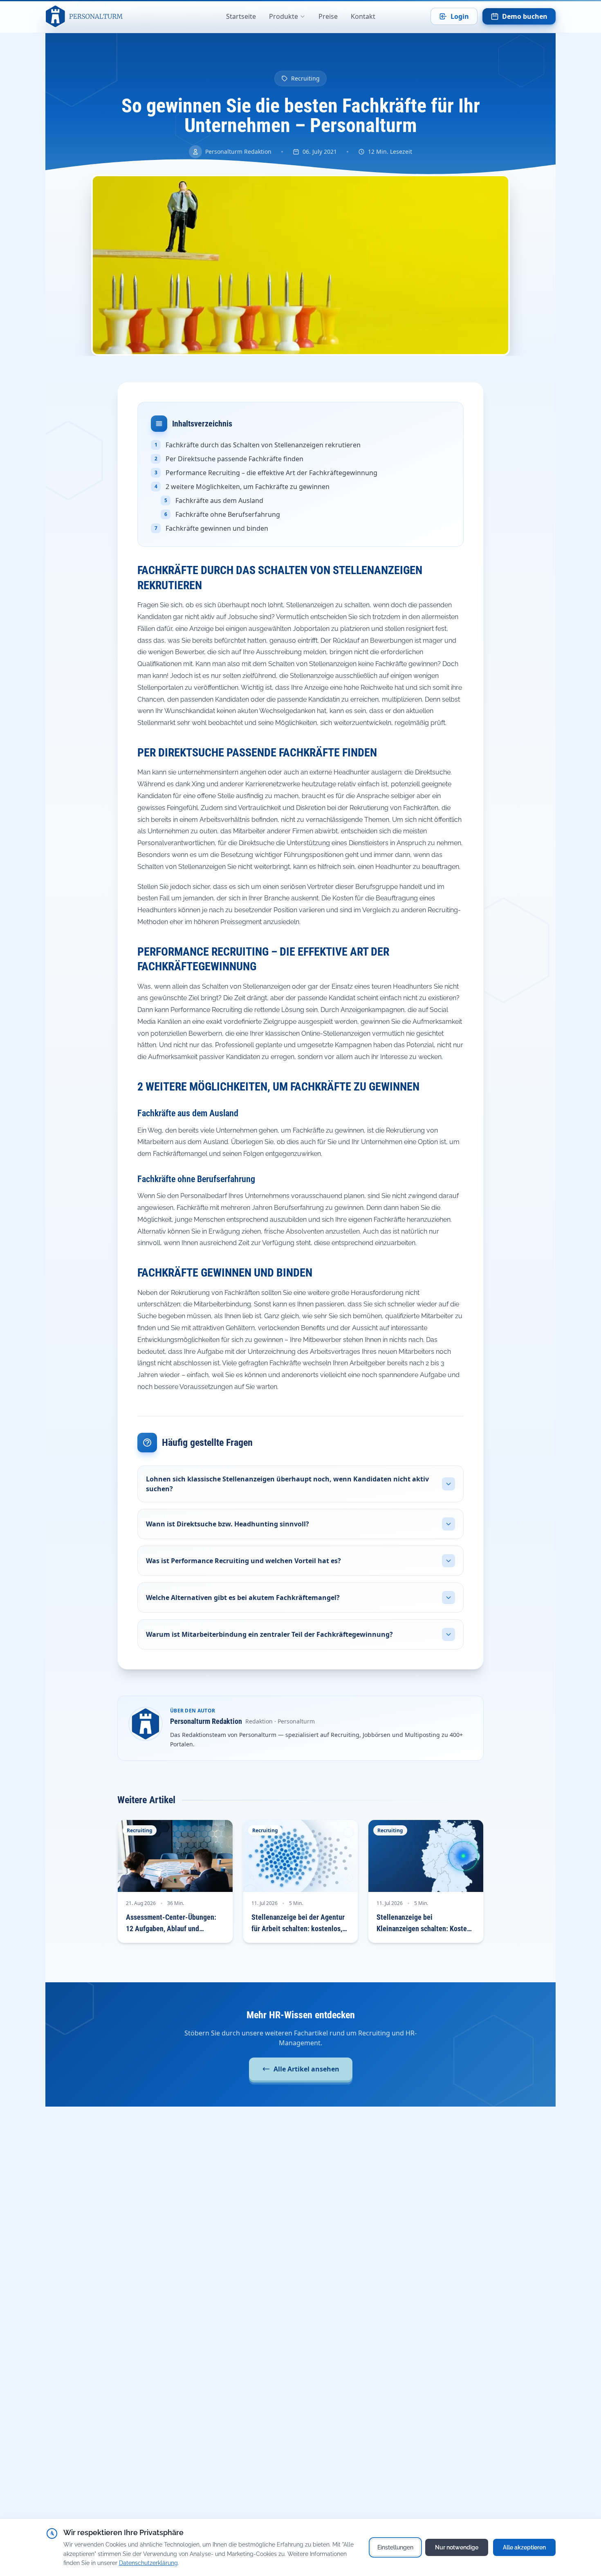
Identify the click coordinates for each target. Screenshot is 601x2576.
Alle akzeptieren (524, 2547)
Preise (328, 16)
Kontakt (363, 16)
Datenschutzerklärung (148, 2563)
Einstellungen (395, 2547)
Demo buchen (525, 16)
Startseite (241, 16)
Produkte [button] (284, 16)
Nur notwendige (457, 2547)
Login (460, 16)
